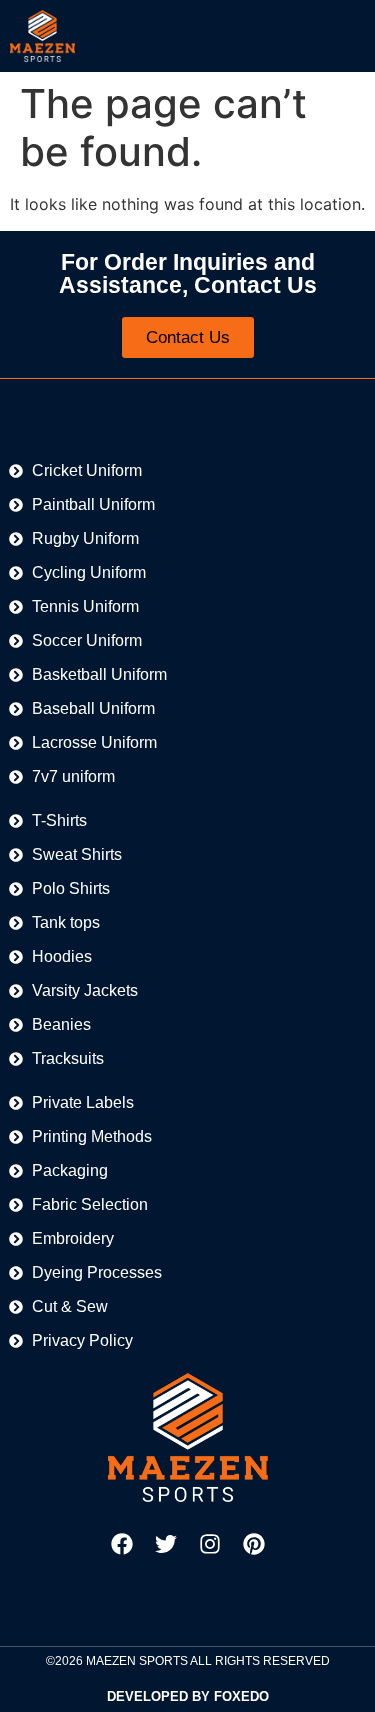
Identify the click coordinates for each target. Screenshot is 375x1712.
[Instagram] (210, 1544)
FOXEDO (241, 1696)
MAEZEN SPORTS (137, 1661)
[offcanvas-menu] (346, 36)
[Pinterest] (254, 1544)
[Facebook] (122, 1544)
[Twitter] (166, 1544)
